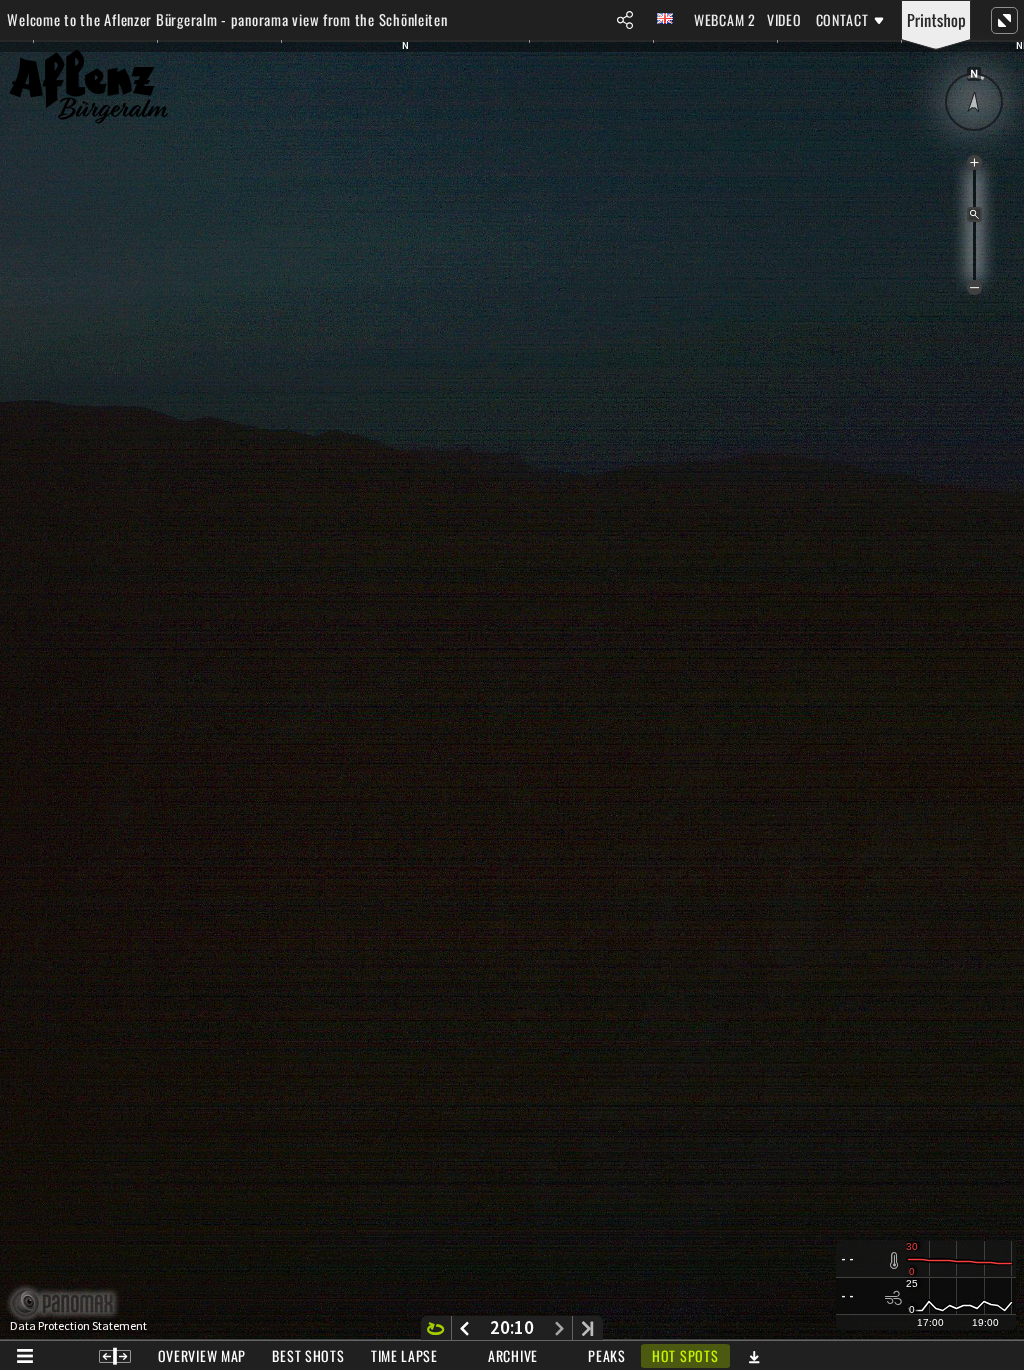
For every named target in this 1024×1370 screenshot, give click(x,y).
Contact (842, 19)
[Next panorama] (559, 1328)
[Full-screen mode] (1004, 20)
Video (784, 19)
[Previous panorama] (464, 1328)
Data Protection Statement (78, 1326)
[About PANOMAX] (73, 1303)
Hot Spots (685, 1355)
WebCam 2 (725, 19)
